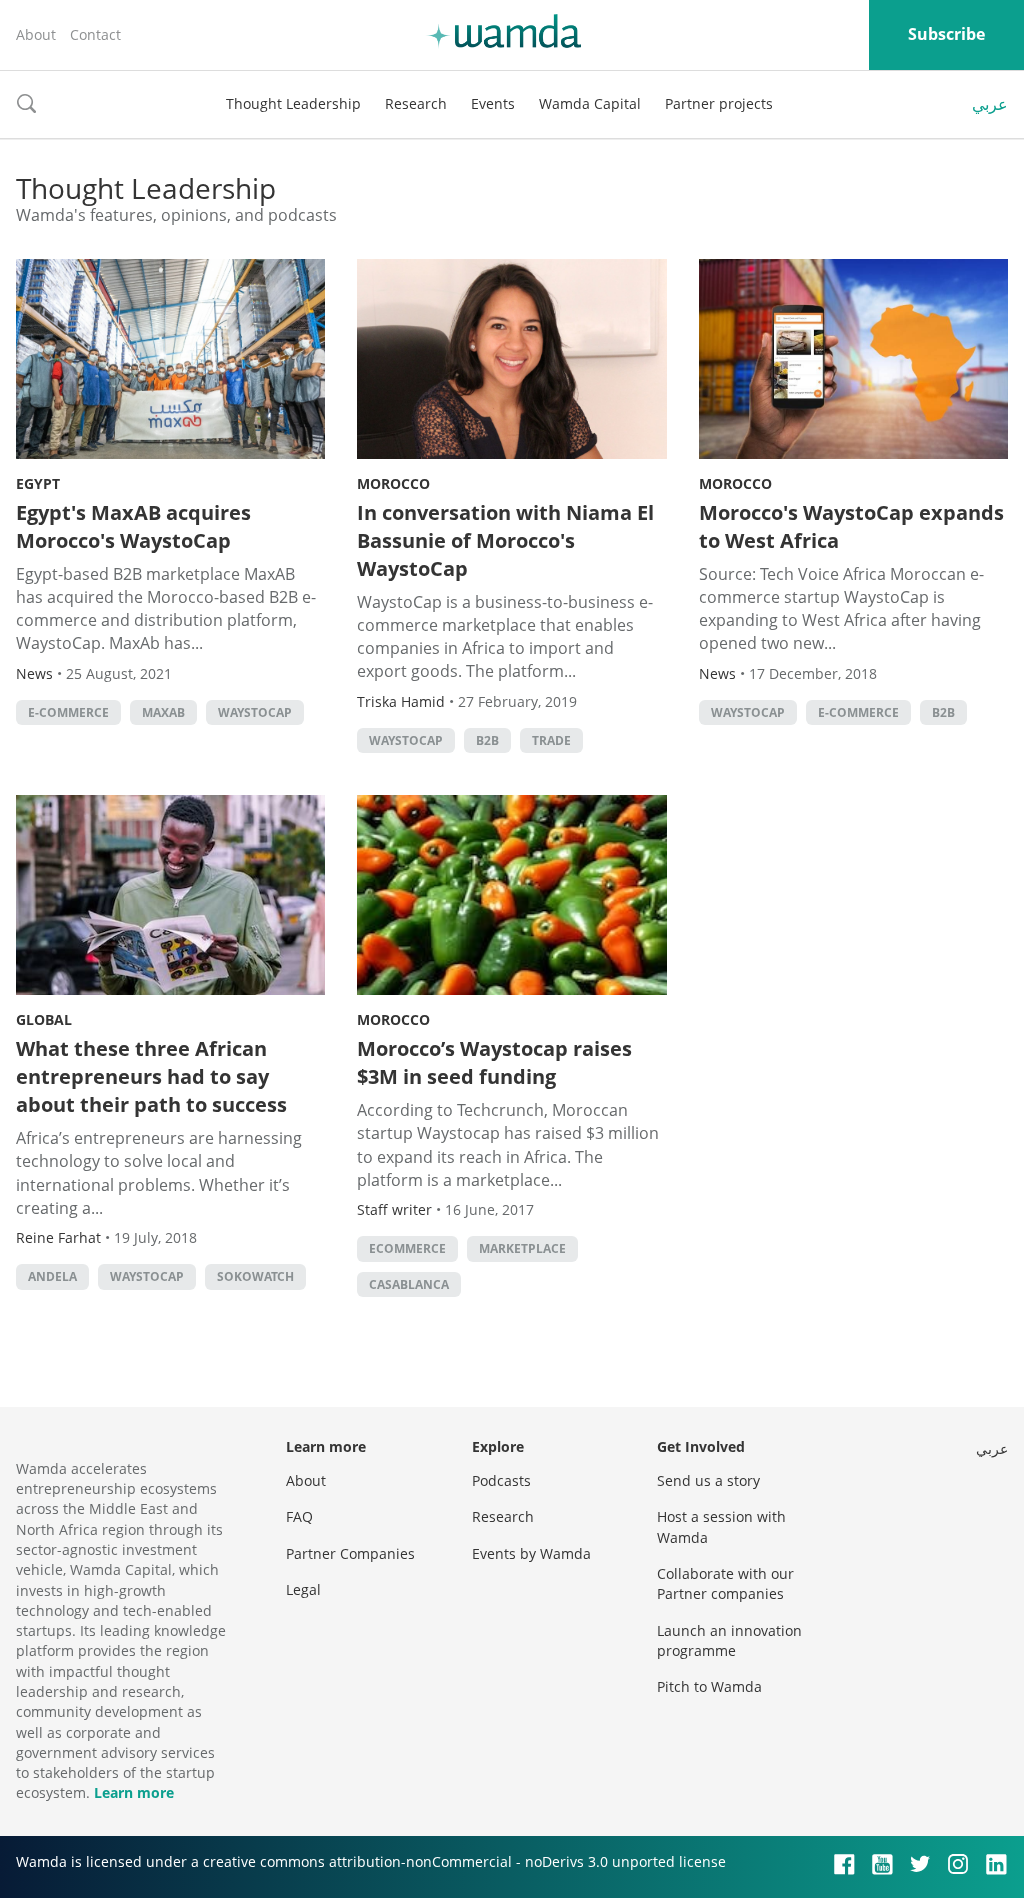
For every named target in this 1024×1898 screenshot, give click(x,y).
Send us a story (708, 1480)
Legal (303, 1589)
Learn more (134, 1792)
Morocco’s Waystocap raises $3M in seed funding (494, 1062)
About (36, 34)
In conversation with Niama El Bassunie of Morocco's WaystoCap (505, 540)
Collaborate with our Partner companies (725, 1583)
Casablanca (409, 1284)
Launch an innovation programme (729, 1640)
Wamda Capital (590, 103)
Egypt (38, 483)
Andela (52, 1276)
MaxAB (163, 712)
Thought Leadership (293, 103)
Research (416, 103)
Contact (95, 34)
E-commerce (68, 712)
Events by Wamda (531, 1553)
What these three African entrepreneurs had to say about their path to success (151, 1076)
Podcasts (501, 1480)
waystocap (255, 712)
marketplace (522, 1248)
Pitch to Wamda (709, 1686)
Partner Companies (350, 1553)
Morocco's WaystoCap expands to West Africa (851, 526)
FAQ (299, 1516)
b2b (487, 740)
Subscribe (946, 34)
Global (44, 1019)
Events (493, 103)
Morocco (393, 483)
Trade (551, 740)
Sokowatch (255, 1276)
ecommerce (407, 1248)
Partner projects (719, 103)
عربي (990, 104)
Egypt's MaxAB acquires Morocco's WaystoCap (133, 526)
